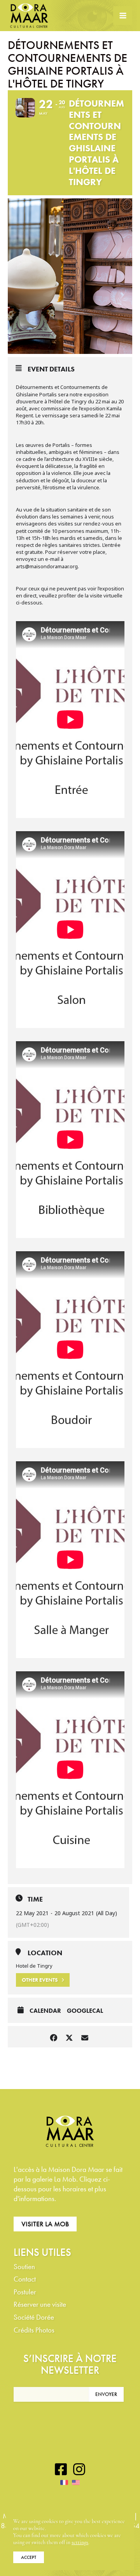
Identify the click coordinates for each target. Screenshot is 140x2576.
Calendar (45, 2011)
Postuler (25, 2292)
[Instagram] (79, 2469)
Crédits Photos (34, 2330)
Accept (29, 2557)
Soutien (24, 2267)
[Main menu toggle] (123, 16)
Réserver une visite (40, 2304)
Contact (25, 2279)
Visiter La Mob (45, 2224)
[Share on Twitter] (69, 2037)
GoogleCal (85, 2011)
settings (80, 2543)
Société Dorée (34, 2317)
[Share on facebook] (53, 2037)
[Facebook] (61, 2469)
